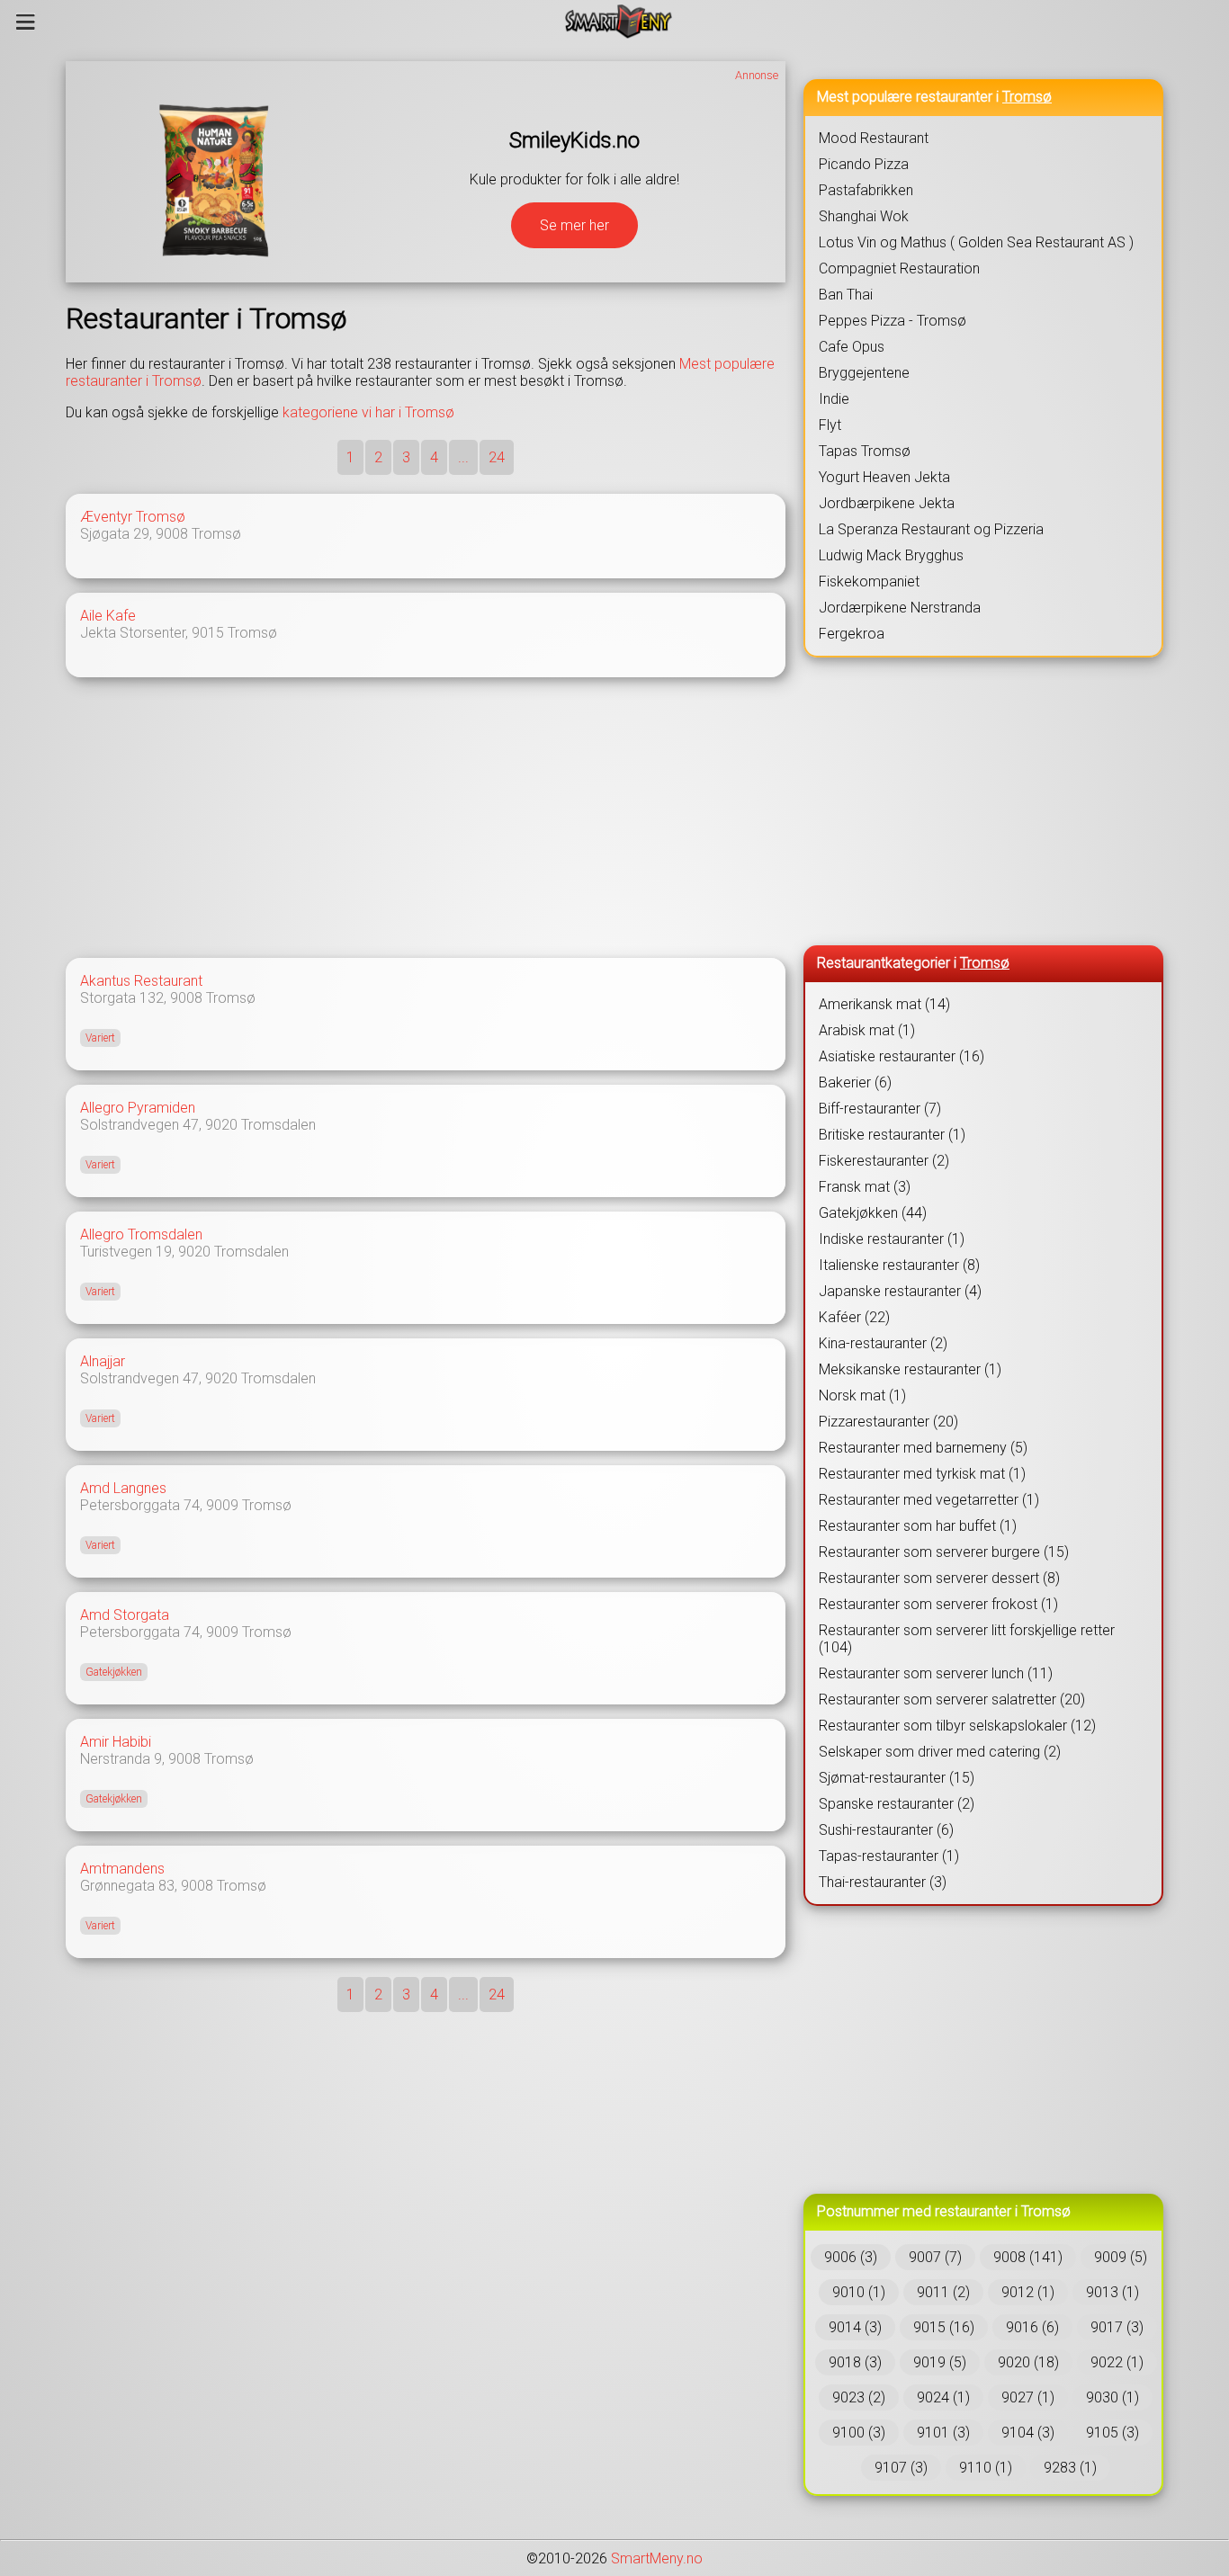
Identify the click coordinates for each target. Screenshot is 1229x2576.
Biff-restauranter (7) (880, 1109)
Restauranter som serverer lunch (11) (936, 1673)
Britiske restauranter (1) (892, 1135)
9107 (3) (901, 2468)
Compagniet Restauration (899, 268)
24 (497, 457)
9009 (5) (1121, 2257)
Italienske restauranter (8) (899, 1265)
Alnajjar (103, 1361)
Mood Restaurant (874, 138)
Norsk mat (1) (862, 1395)
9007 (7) (935, 2257)
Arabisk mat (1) (867, 1030)
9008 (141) (1028, 2257)
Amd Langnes (123, 1488)
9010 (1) (859, 2292)
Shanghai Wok (864, 216)
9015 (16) (944, 2327)
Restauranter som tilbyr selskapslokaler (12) (957, 1726)
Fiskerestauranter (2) (884, 1161)
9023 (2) (859, 2397)
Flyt (830, 425)
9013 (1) (1112, 2292)
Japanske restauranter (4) (900, 1291)
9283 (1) (1070, 2468)
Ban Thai (846, 295)
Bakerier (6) (855, 1082)
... (463, 457)
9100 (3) (859, 2433)
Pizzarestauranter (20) (888, 1422)
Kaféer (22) (854, 1317)
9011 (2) (943, 2292)
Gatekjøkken (114, 1672)
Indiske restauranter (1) (892, 1239)
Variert (100, 1038)
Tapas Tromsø (865, 451)
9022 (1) (1117, 2362)
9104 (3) (1028, 2433)
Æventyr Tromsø (133, 517)
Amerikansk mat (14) (884, 1004)
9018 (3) (855, 2362)
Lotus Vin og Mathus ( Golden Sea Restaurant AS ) (976, 242)
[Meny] (26, 22)
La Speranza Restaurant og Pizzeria (931, 529)
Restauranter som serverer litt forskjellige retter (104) (967, 1639)
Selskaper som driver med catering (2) (940, 1752)
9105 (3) (1112, 2433)
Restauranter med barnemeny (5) (923, 1448)
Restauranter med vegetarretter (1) (929, 1500)
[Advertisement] (426, 818)
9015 (208, 633)
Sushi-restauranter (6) (886, 1830)
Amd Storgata (125, 1615)
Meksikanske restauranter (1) (910, 1369)
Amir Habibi (116, 1742)
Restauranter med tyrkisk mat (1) (922, 1474)
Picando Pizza (864, 164)
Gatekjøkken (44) (873, 1213)
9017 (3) (1117, 2327)
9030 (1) (1112, 2397)
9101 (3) (943, 2433)
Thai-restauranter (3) (883, 1882)
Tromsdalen (278, 1125)
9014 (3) (855, 2327)
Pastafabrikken (866, 190)
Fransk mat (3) (865, 1187)
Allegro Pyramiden (138, 1108)
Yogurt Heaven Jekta (884, 477)
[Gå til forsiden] (619, 22)
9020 (221, 1125)
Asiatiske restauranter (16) (902, 1056)
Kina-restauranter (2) (883, 1343)
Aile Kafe (108, 616)
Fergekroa (852, 634)
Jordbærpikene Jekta (887, 503)
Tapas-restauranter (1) (889, 1856)
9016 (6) (1032, 2327)
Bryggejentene (864, 373)
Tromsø (216, 534)
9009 (222, 1505)
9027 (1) (1028, 2397)
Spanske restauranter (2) (897, 1804)
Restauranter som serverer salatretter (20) (952, 1699)
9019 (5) (940, 2362)
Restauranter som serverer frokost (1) (938, 1604)
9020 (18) (1028, 2362)
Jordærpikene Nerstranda (900, 608)
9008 (172, 534)
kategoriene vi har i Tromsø (368, 412)
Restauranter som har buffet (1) (918, 1526)
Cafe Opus (852, 347)
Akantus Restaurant (141, 981)
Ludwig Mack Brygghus (891, 555)
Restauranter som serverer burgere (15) (944, 1552)
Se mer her (574, 225)
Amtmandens (122, 1869)
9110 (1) (986, 2468)
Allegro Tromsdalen (141, 1234)
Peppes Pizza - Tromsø (893, 321)
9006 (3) (851, 2257)
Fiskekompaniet (869, 581)
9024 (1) (943, 2397)
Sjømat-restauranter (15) (897, 1778)
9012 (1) (1028, 2292)
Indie (834, 399)
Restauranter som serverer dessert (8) (939, 1578)
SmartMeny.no (657, 2558)
